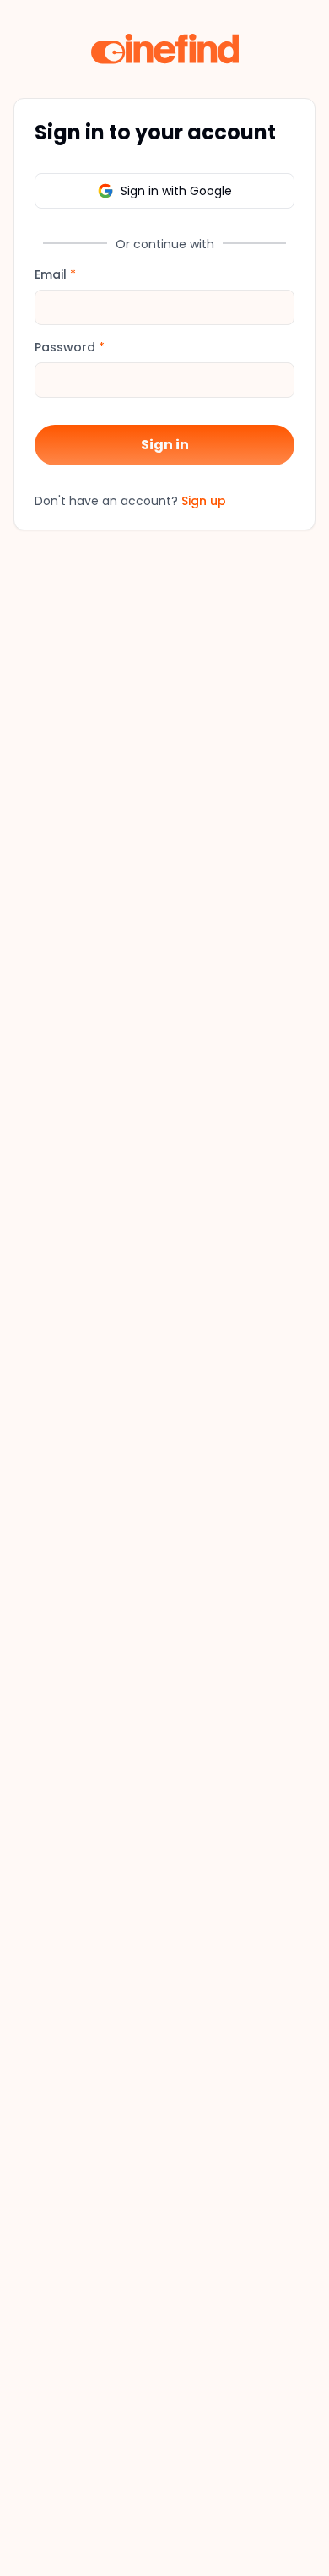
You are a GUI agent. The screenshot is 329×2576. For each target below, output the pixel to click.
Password (70, 347)
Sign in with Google (176, 191)
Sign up (204, 501)
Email (55, 274)
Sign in (165, 445)
